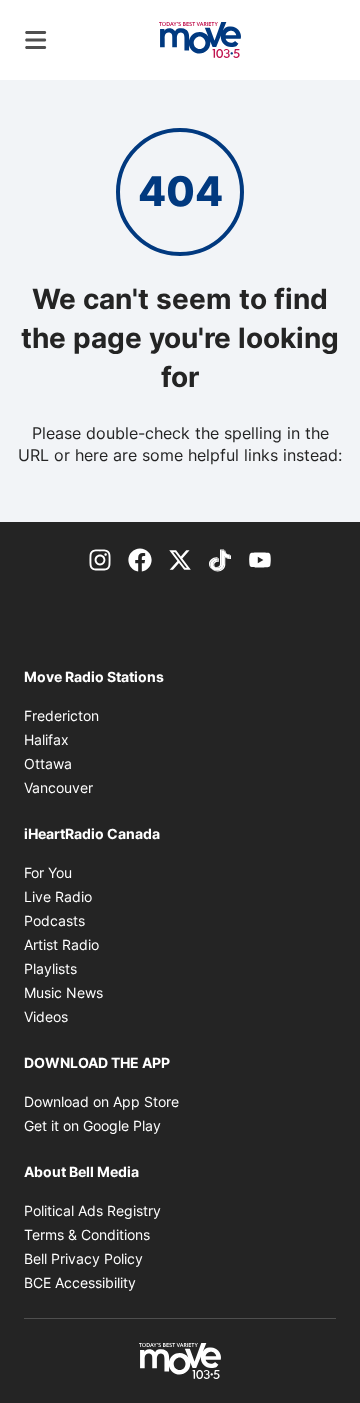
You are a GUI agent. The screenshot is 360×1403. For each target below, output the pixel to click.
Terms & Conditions (87, 1234)
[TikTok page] (220, 558)
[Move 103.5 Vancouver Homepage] (200, 40)
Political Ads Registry (92, 1210)
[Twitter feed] (180, 558)
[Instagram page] (100, 558)
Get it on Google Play (92, 1125)
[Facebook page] (140, 558)
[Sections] (36, 40)
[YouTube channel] (260, 558)
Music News (63, 992)
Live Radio (58, 896)
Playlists (50, 968)
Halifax (46, 739)
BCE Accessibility (80, 1282)
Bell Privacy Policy (83, 1258)
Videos (46, 1016)
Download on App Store (101, 1101)
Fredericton (61, 715)
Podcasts (54, 920)
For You (48, 872)
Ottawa (48, 763)
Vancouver (58, 787)
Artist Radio (61, 944)
